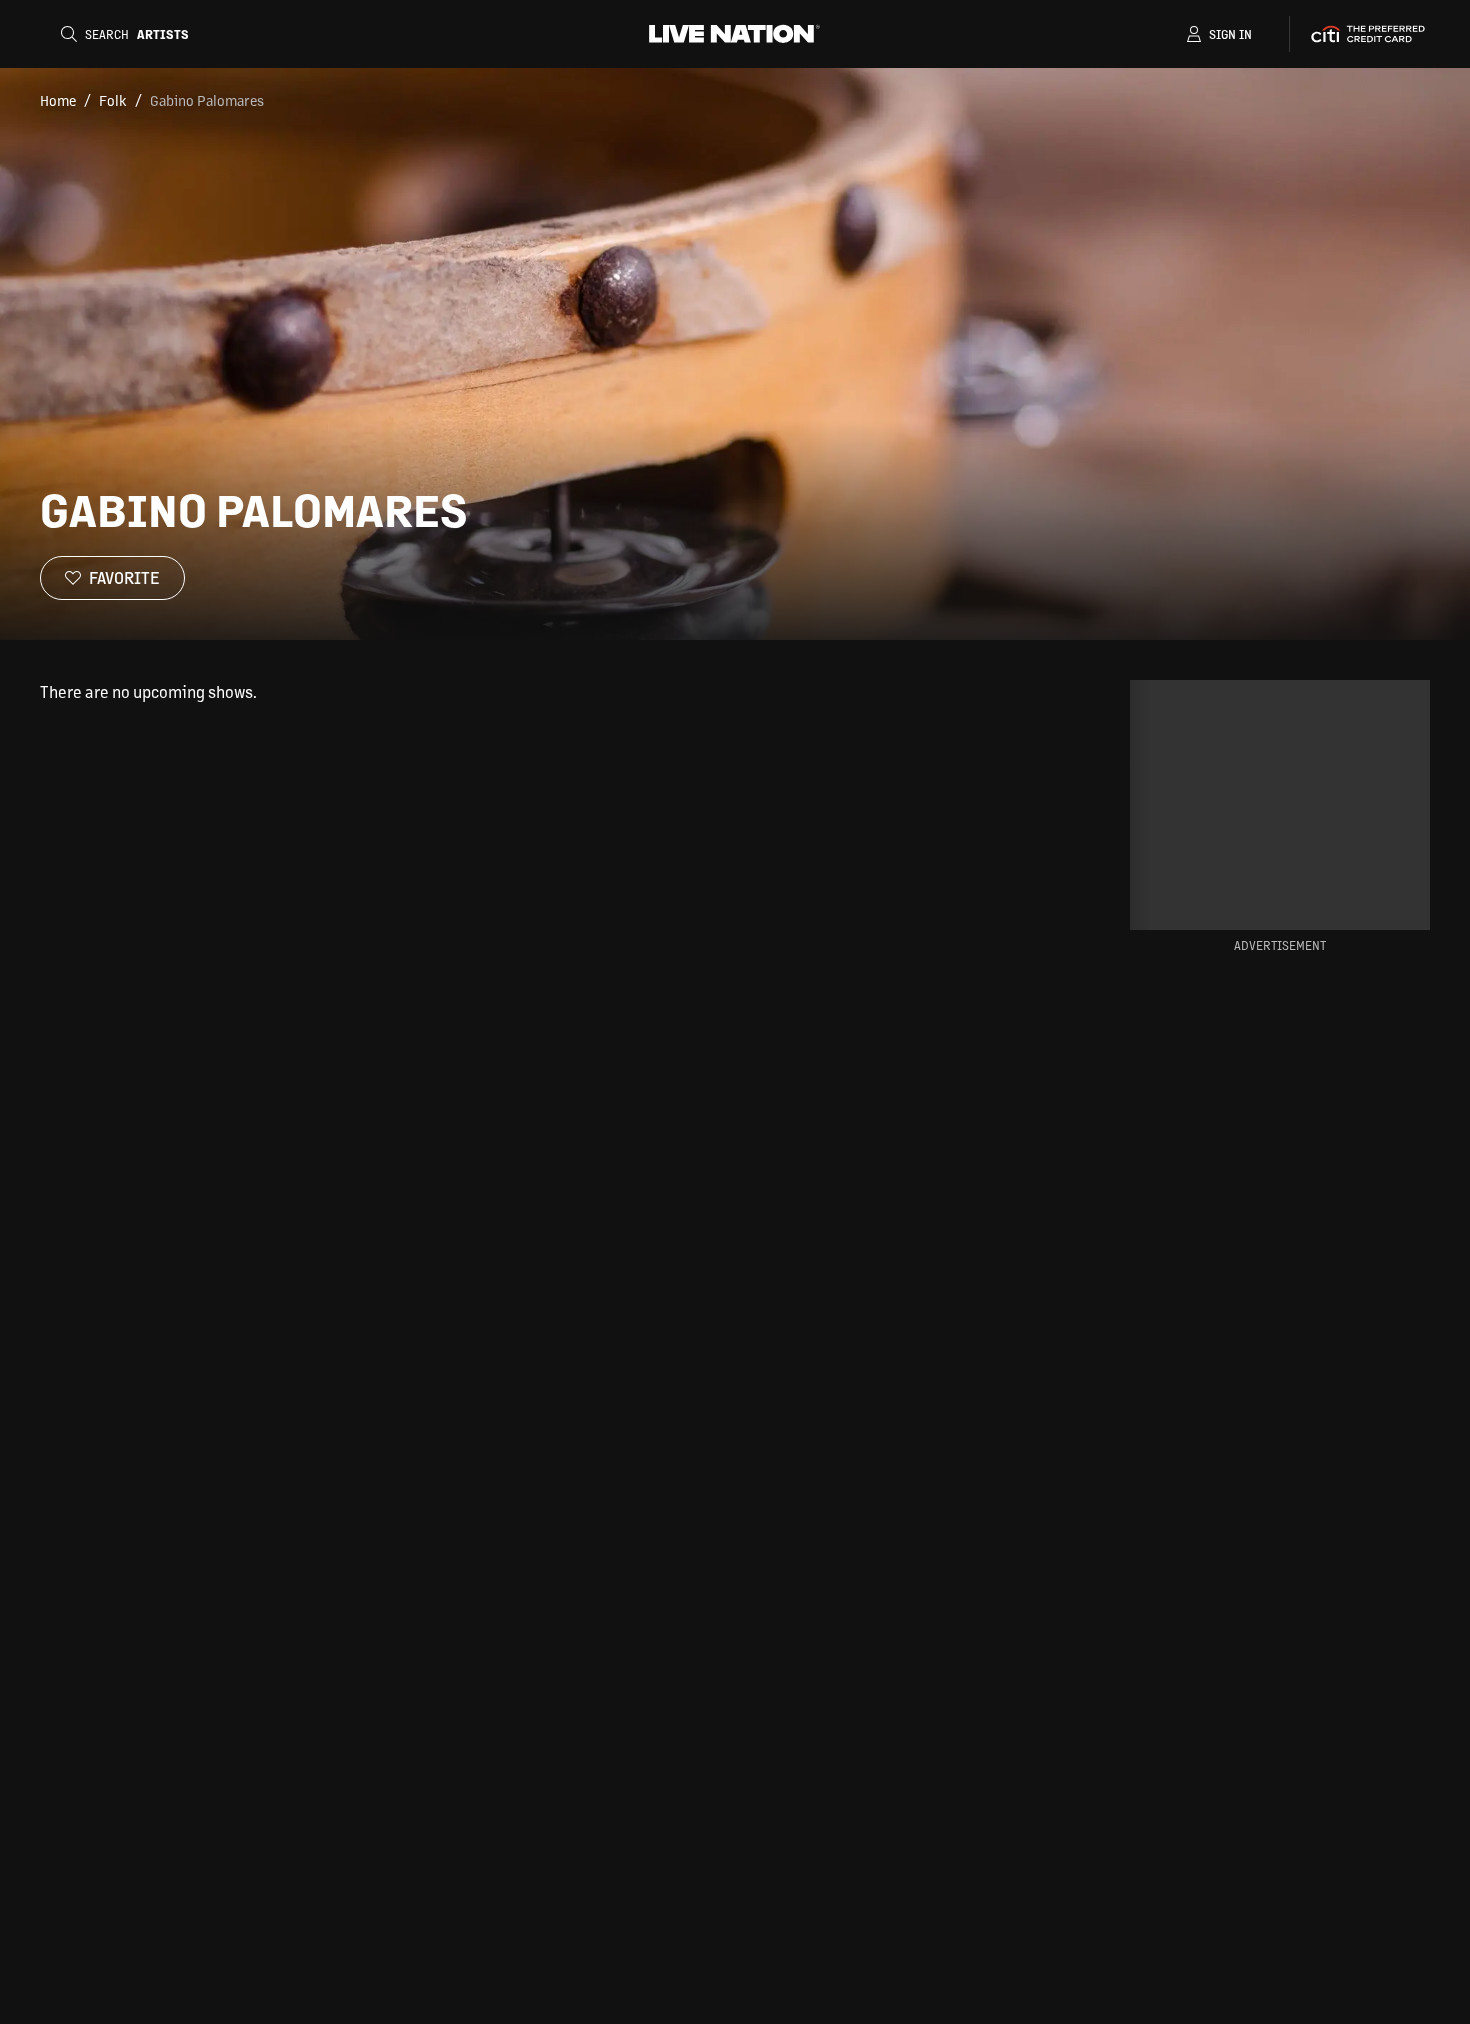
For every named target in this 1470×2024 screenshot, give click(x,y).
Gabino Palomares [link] (207, 100)
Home (58, 100)
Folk (113, 100)
